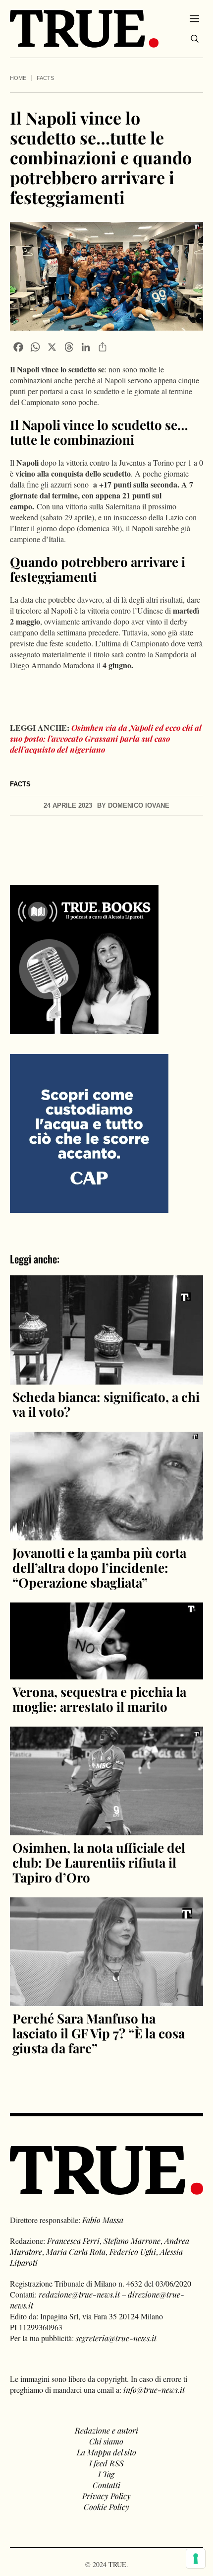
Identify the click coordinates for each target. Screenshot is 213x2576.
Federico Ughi (133, 2252)
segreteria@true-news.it (116, 2338)
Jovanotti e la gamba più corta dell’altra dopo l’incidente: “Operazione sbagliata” (99, 1567)
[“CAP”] (89, 1133)
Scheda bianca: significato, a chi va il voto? (106, 1404)
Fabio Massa (103, 2220)
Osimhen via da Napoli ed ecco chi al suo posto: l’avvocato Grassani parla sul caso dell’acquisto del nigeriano (106, 738)
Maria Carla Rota (76, 2252)
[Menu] (194, 18)
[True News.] (84, 29)
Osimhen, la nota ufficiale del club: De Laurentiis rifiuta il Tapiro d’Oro (99, 1862)
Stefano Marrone (132, 2241)
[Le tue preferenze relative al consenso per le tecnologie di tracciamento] (196, 2559)
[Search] (195, 39)
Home (18, 78)
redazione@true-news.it (79, 2294)
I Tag (106, 2474)
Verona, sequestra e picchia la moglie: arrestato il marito (99, 1699)
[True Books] (84, 1028)
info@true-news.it (154, 2390)
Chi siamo (106, 2441)
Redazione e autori (106, 2430)
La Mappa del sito (106, 2452)
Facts (45, 78)
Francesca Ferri (73, 2241)
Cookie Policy (106, 2507)
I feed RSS (106, 2463)
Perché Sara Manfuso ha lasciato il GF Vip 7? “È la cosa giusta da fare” (99, 2033)
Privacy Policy (106, 2496)
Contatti (106, 2485)
